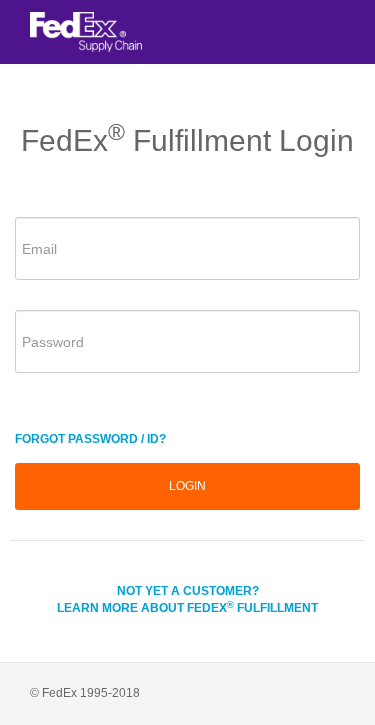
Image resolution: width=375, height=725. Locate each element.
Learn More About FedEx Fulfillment (187, 607)
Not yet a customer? (188, 591)
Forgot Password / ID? (90, 439)
